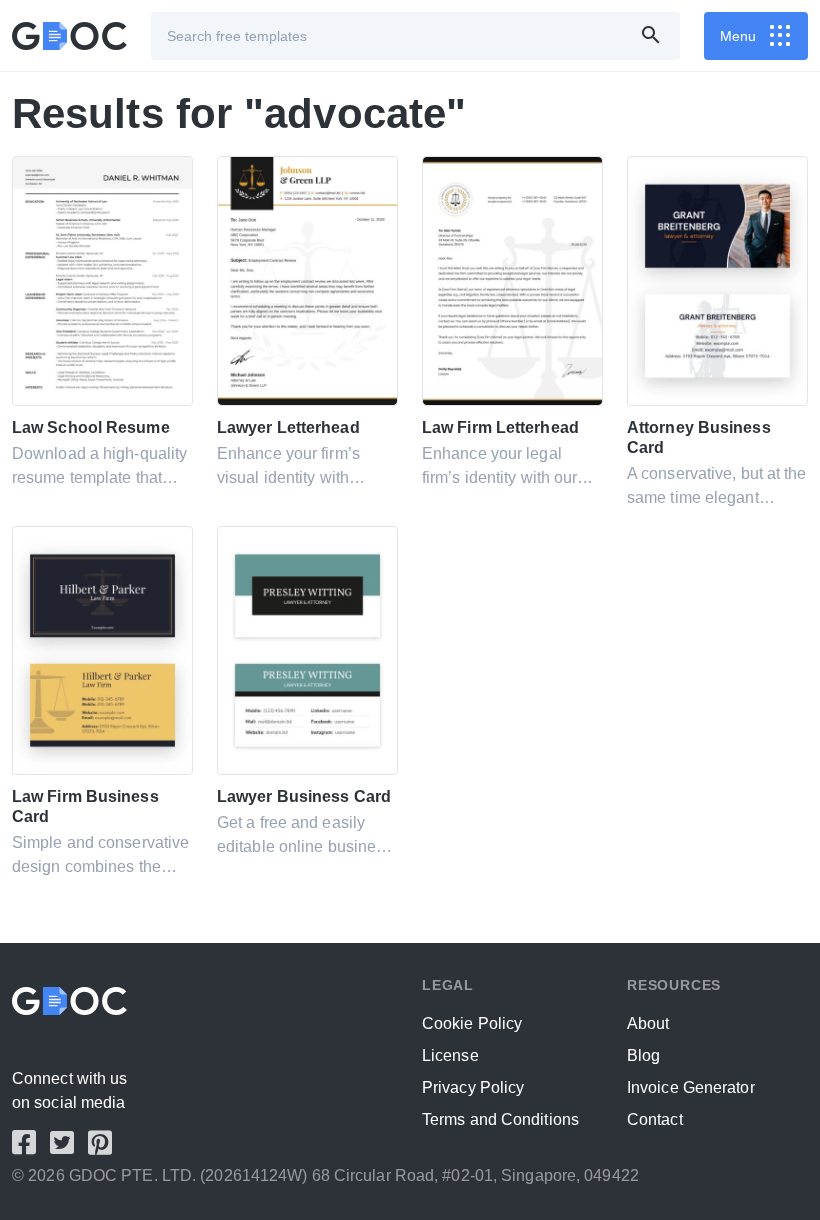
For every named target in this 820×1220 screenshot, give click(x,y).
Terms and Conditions (500, 1119)
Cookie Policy (472, 1023)
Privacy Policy (473, 1087)
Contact (655, 1119)
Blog (643, 1055)
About (648, 1023)
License (450, 1055)
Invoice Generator (691, 1087)
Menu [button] (738, 36)
